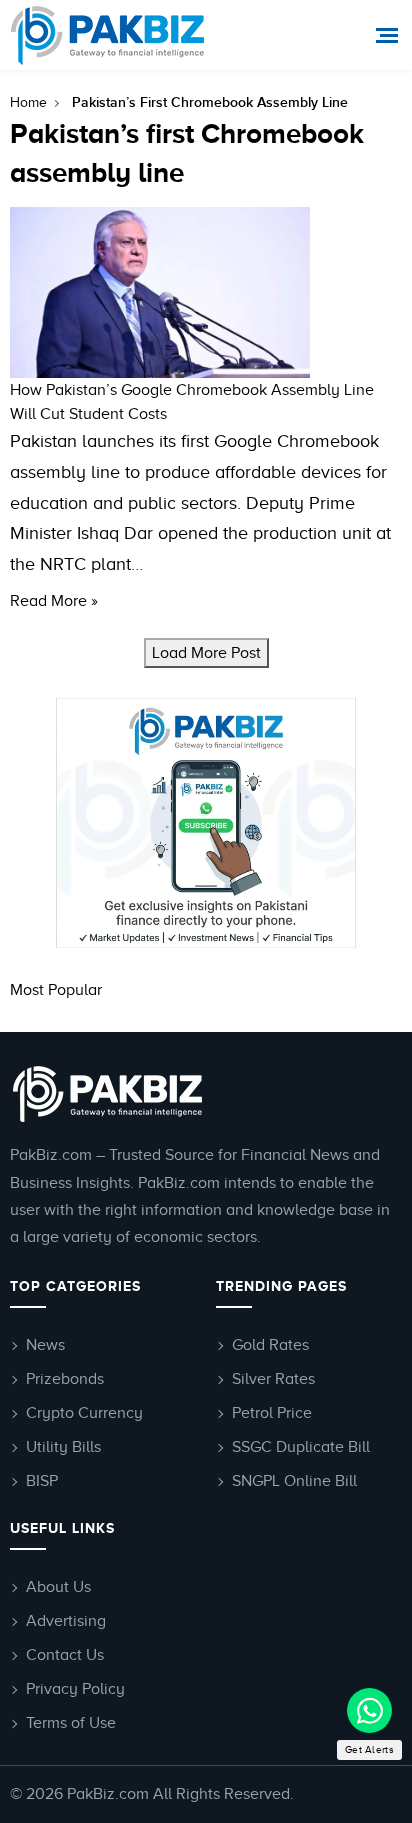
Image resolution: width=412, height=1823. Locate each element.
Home (28, 102)
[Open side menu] (389, 35)
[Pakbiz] (107, 35)
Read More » (54, 601)
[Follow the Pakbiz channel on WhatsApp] (369, 1710)
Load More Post (206, 653)
